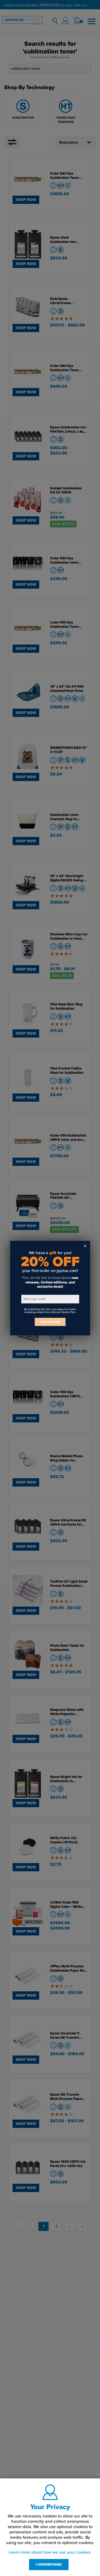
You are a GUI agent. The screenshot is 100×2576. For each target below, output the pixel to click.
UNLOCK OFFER (50, 1322)
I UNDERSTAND (49, 2565)
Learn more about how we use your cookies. (50, 2552)
